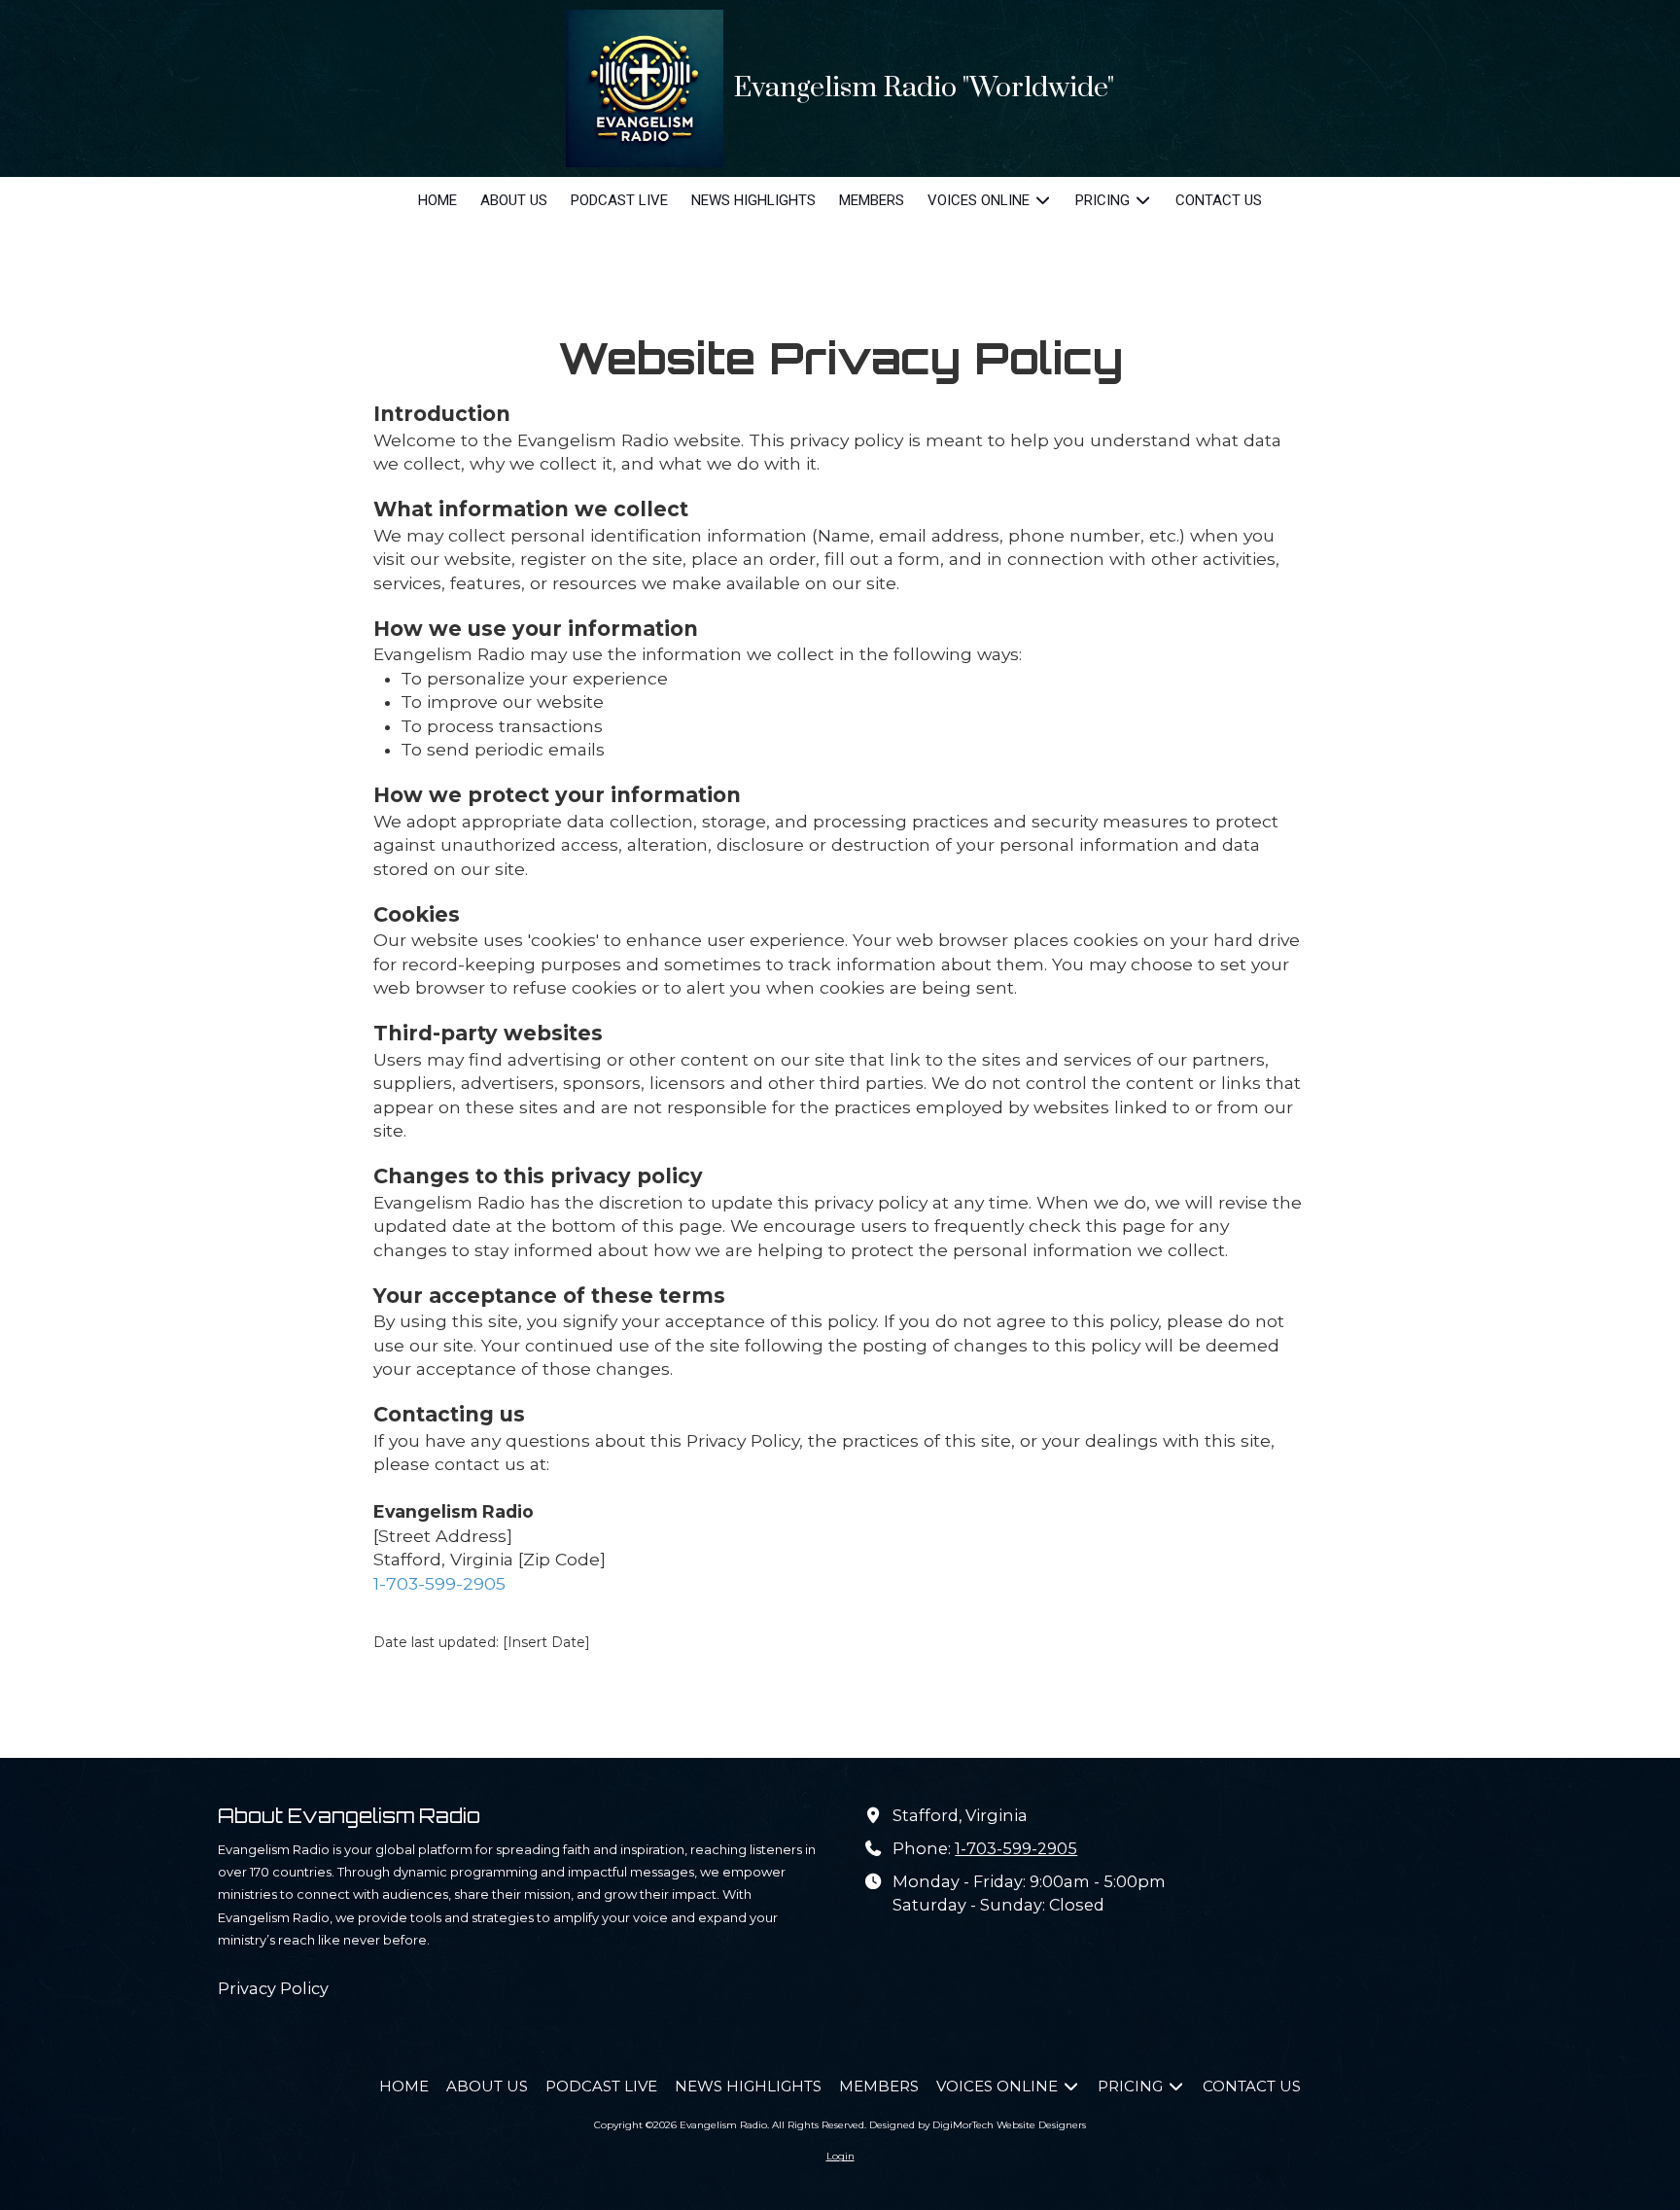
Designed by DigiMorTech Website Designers (978, 2125)
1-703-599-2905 (439, 1583)
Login (840, 2156)
